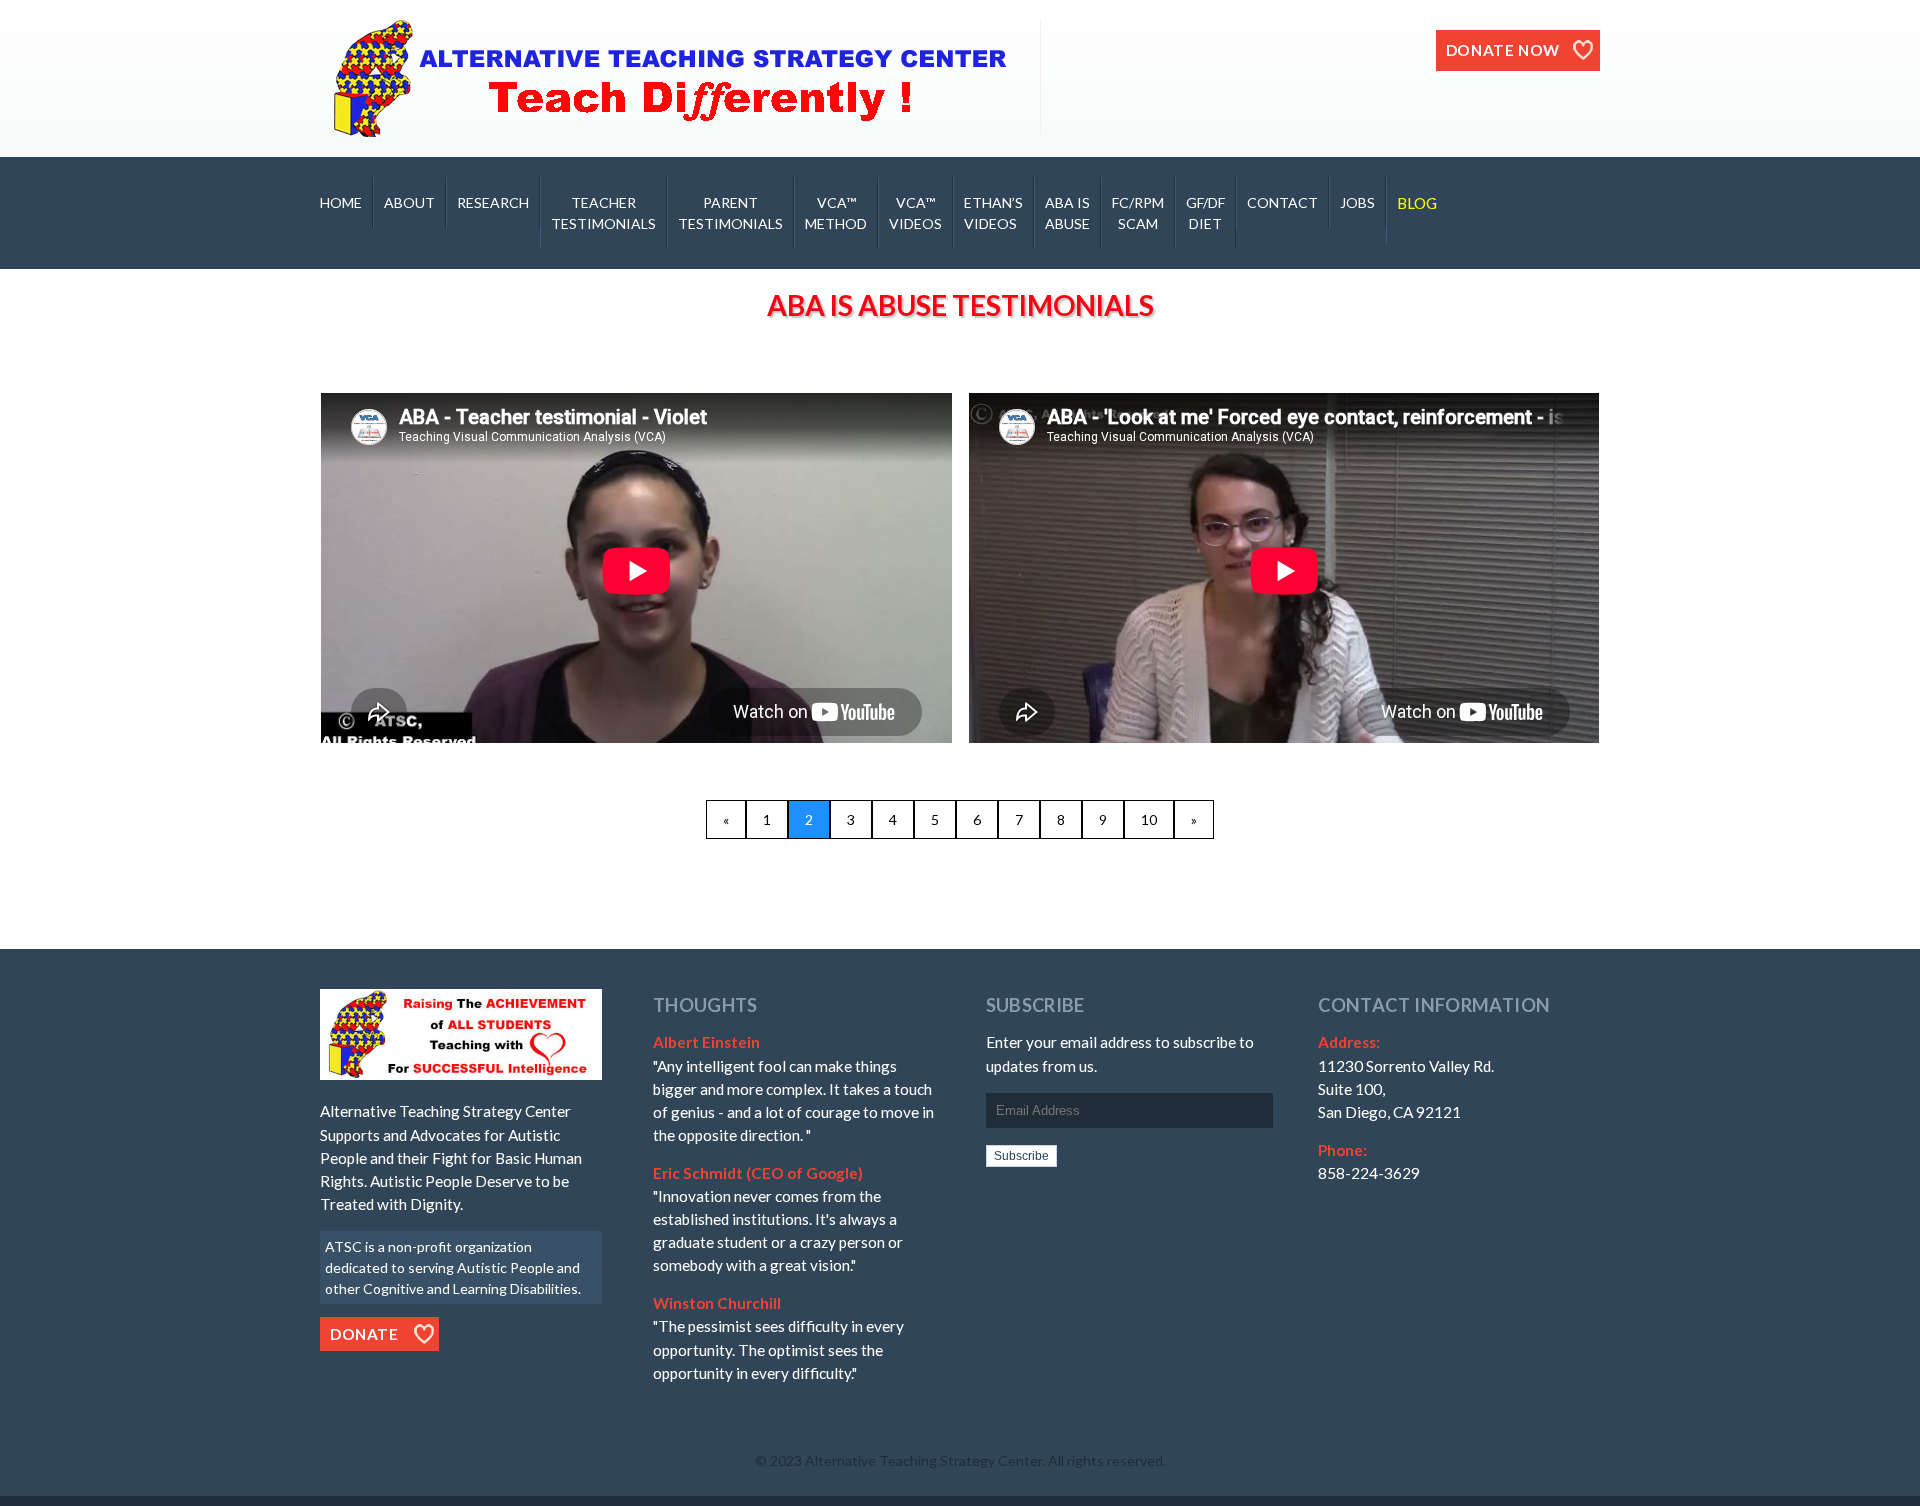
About (409, 202)
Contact (1282, 202)
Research (493, 202)
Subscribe (1021, 1156)
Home (341, 202)
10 (1149, 819)
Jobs (1357, 202)
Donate (364, 1334)
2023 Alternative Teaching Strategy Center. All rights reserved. (968, 1460)
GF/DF (1205, 213)
